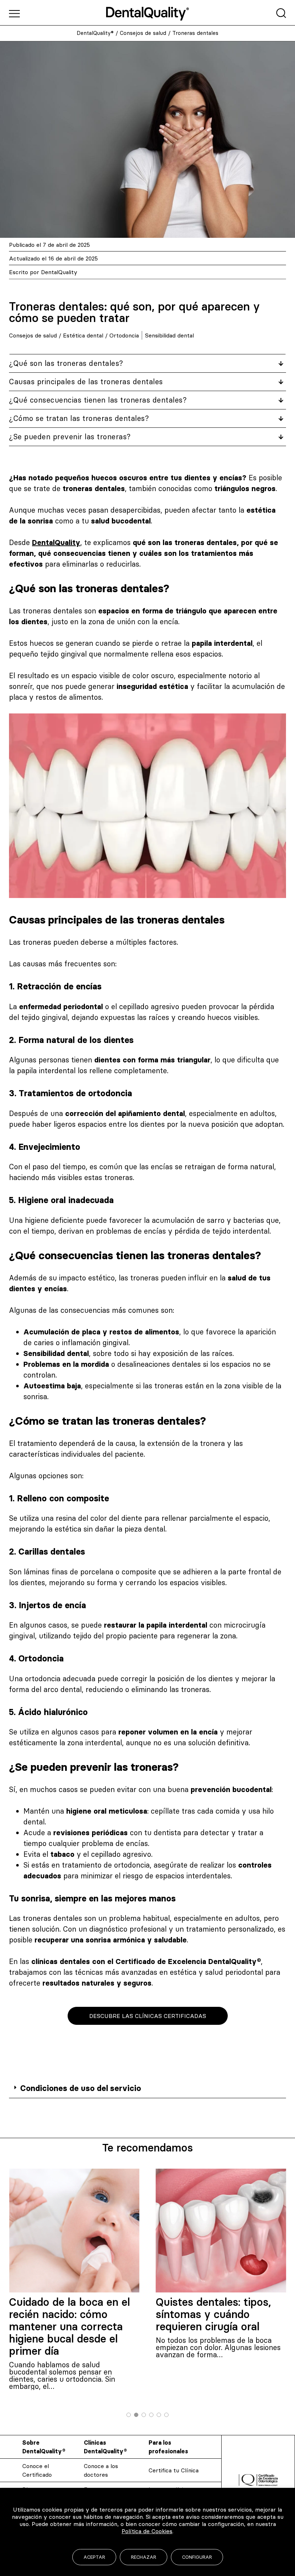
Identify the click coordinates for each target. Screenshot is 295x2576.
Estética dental (83, 335)
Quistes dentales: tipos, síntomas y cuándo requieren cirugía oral (67, 2314)
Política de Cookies (147, 2531)
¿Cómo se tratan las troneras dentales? (79, 418)
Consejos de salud (143, 33)
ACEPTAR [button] (94, 2557)
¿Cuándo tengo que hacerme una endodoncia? (221, 2308)
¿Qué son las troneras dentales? (66, 363)
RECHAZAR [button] (144, 2557)
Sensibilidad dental (169, 335)
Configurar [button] (197, 2557)
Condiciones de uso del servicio (81, 2088)
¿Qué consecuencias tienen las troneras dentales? (98, 400)
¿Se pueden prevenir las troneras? (70, 437)
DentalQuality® (95, 33)
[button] (147, 2089)
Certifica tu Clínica (174, 2470)
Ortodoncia (124, 335)
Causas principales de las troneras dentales (86, 382)
